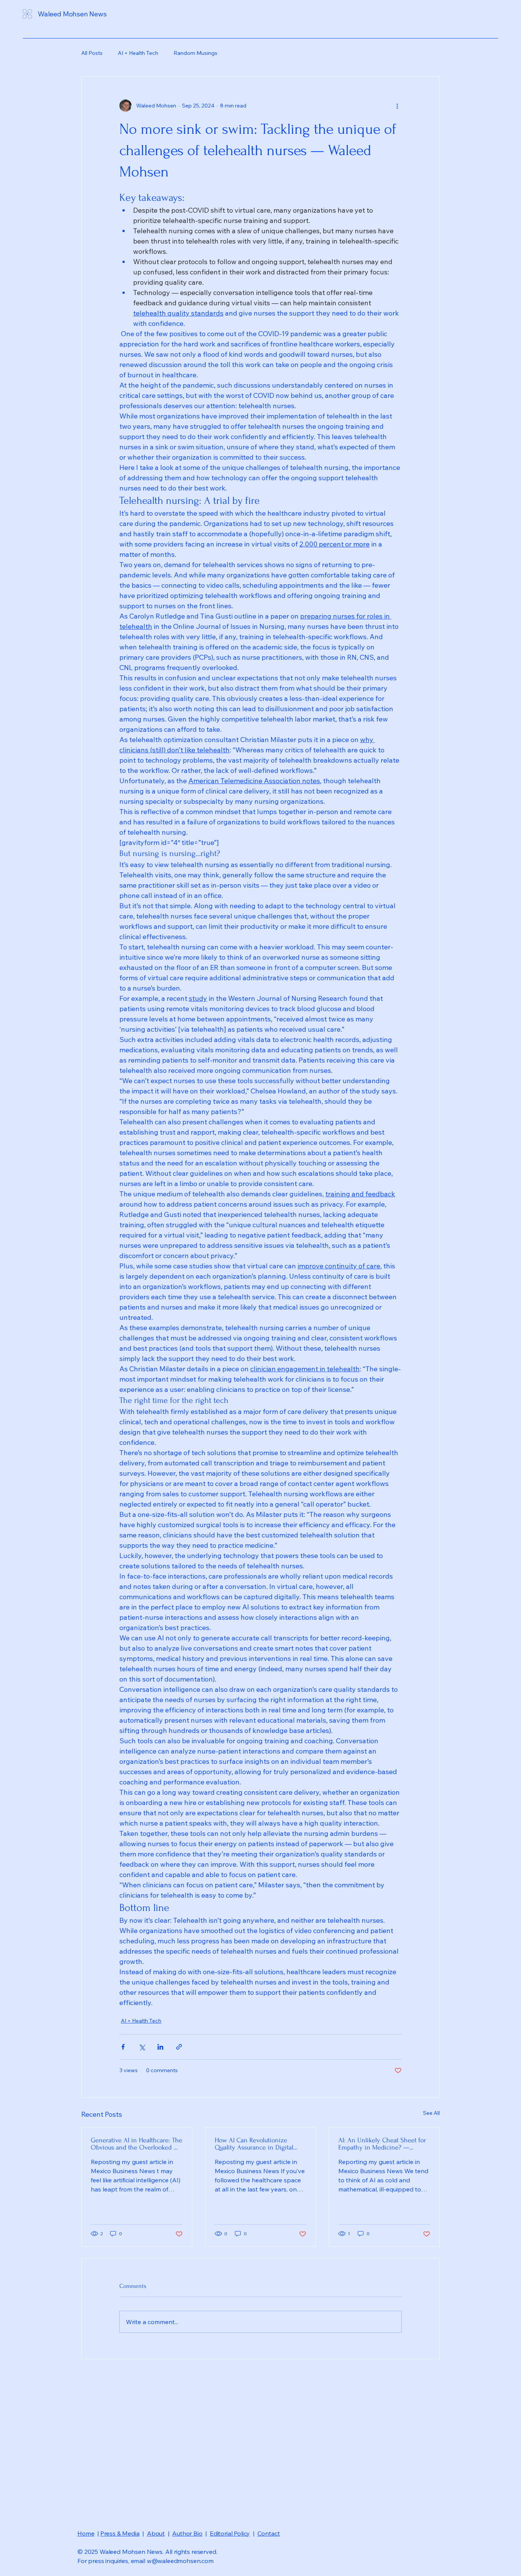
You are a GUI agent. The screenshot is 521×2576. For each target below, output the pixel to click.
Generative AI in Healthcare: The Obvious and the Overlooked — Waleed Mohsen (137, 2144)
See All (431, 2113)
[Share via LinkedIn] (160, 2047)
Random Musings (195, 53)
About (156, 2533)
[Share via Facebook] (123, 2047)
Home (86, 2533)
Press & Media (120, 2533)
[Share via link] (179, 2047)
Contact (269, 2533)
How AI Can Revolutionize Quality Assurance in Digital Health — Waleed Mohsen (254, 2144)
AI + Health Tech (138, 53)
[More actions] (397, 106)
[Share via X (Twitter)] (142, 2047)
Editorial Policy (230, 2533)
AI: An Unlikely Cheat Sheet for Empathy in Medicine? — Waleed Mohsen (382, 2144)
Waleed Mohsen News (72, 14)
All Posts (92, 53)
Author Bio (187, 2533)
